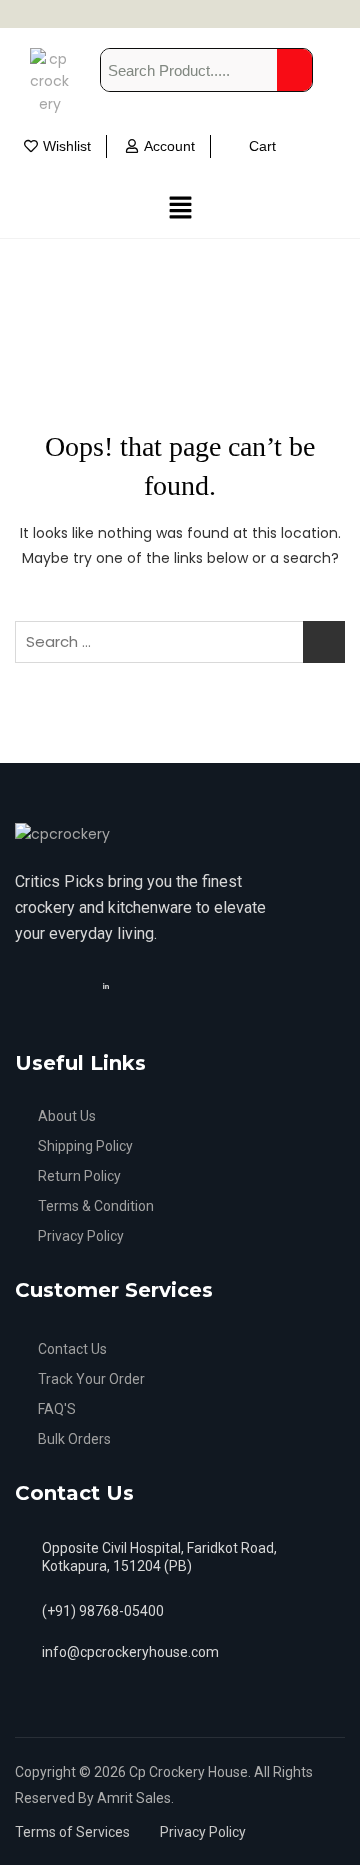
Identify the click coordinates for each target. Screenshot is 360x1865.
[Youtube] (124, 985)
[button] (180, 208)
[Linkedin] (109, 985)
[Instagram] (88, 985)
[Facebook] (70, 985)
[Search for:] (180, 642)
